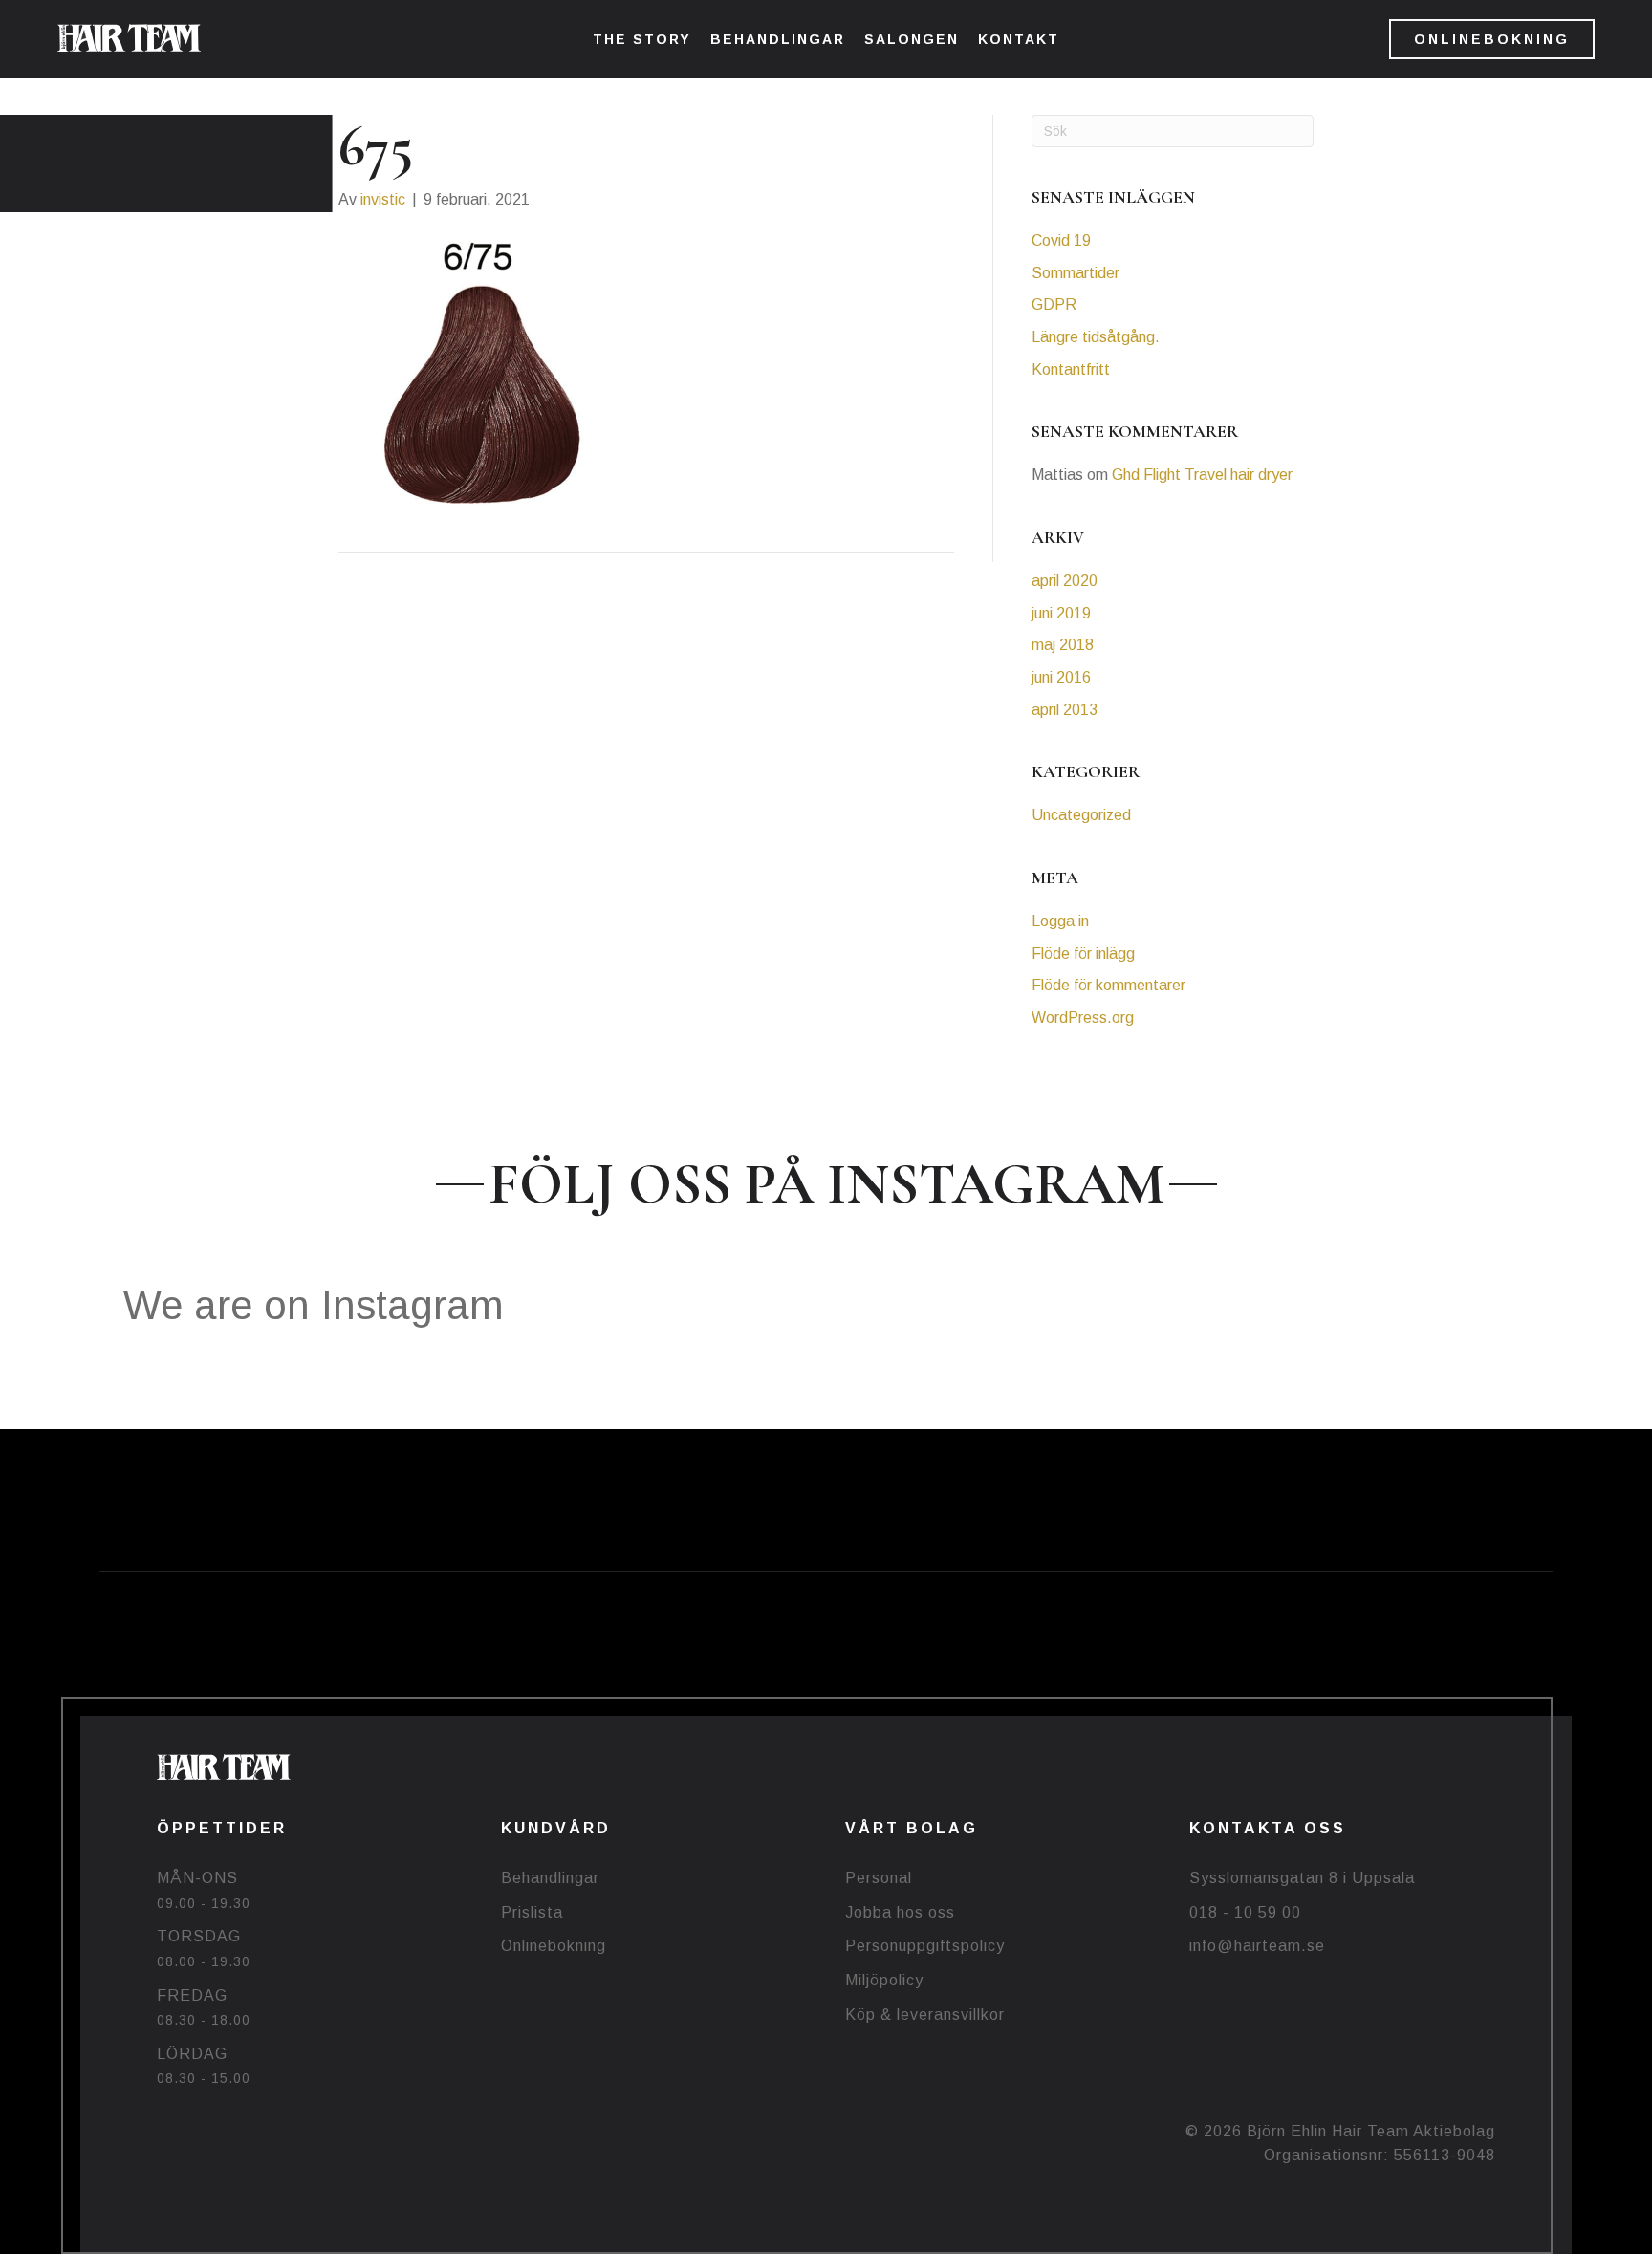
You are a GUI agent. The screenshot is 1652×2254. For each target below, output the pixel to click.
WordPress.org (1083, 1018)
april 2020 (1065, 581)
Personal (879, 1878)
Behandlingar (550, 1878)
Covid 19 (1061, 240)
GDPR (1054, 304)
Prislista (532, 1912)
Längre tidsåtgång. (1096, 337)
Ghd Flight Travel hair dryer (1202, 475)
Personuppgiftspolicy (925, 1946)
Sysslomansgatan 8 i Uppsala (1302, 1878)
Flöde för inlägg (1083, 954)
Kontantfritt (1071, 369)
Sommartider (1076, 273)
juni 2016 (1061, 677)
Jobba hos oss (900, 1912)
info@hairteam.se (1257, 1946)
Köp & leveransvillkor (925, 2015)
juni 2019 (1061, 613)
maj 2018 (1063, 645)
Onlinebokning (554, 1946)
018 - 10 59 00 (1245, 1912)
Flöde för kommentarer (1109, 985)
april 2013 (1065, 710)
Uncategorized (1081, 815)
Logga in (1060, 921)
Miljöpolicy (884, 1980)
